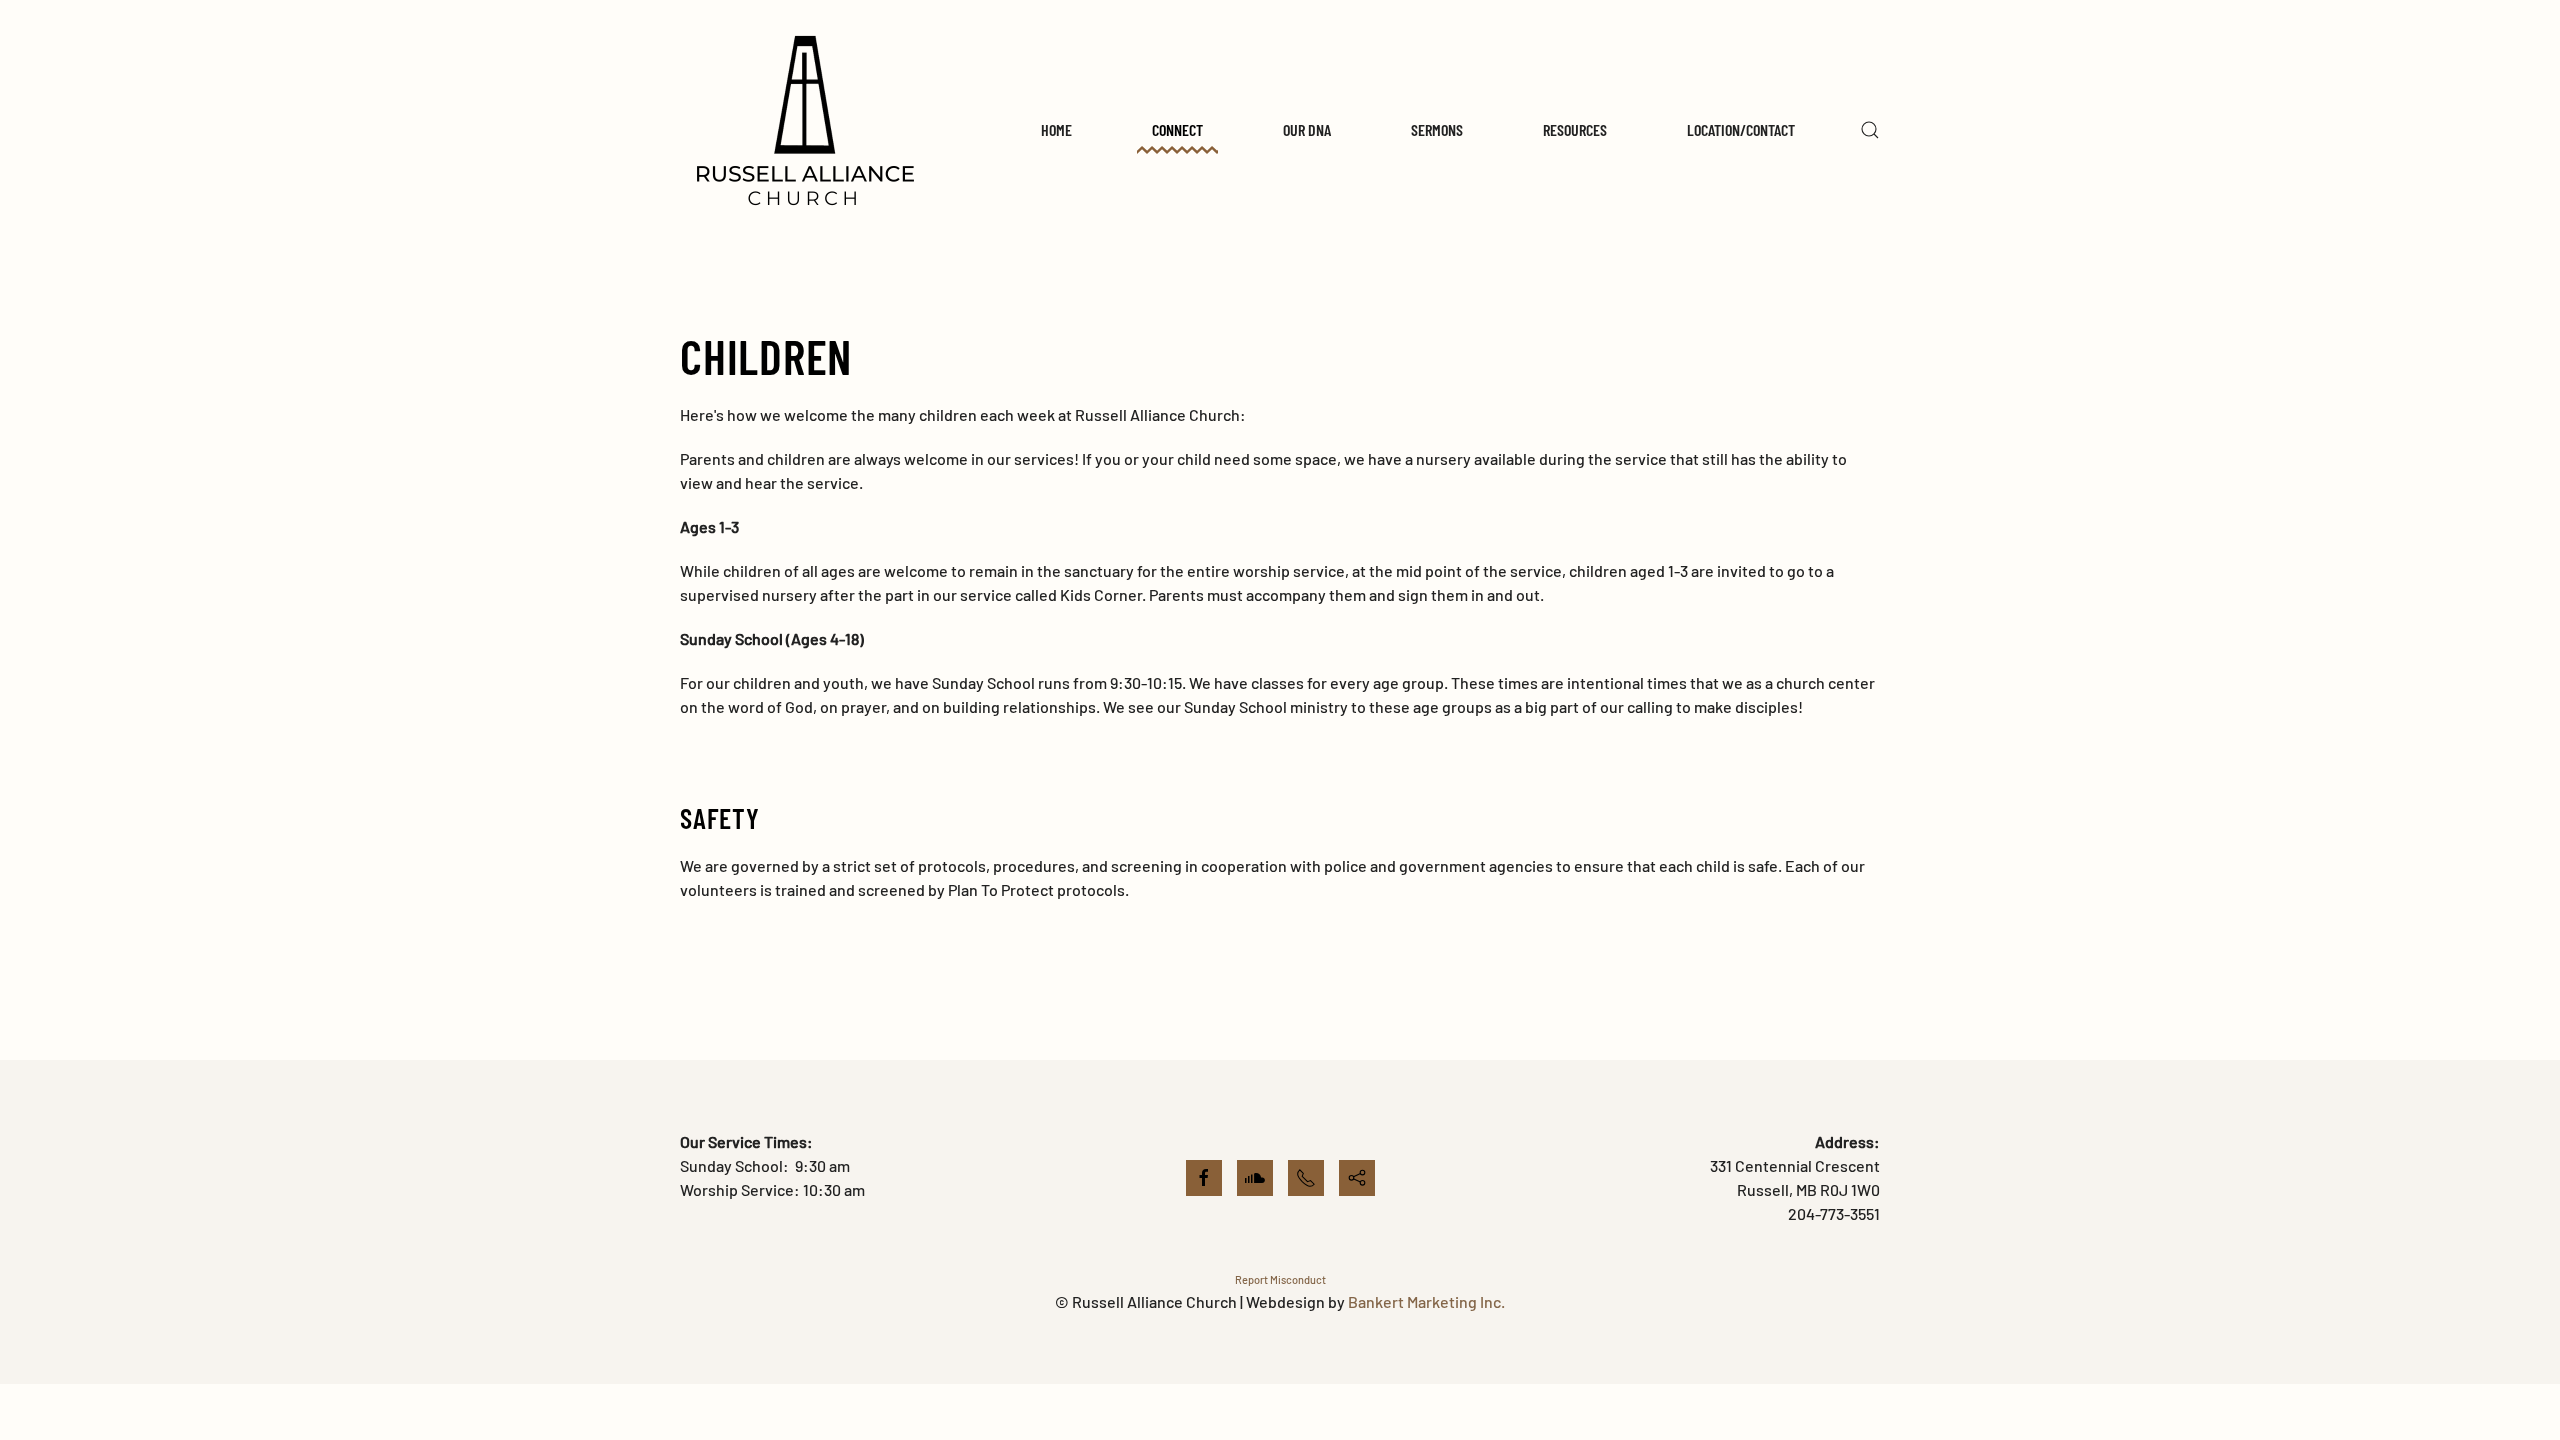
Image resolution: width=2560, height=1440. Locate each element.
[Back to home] (805, 130)
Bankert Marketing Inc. (1426, 1301)
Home (1056, 129)
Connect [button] (1177, 129)
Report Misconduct (1280, 1279)
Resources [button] (1575, 129)
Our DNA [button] (1307, 129)
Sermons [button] (1437, 129)
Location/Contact (1741, 129)
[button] (1870, 130)
